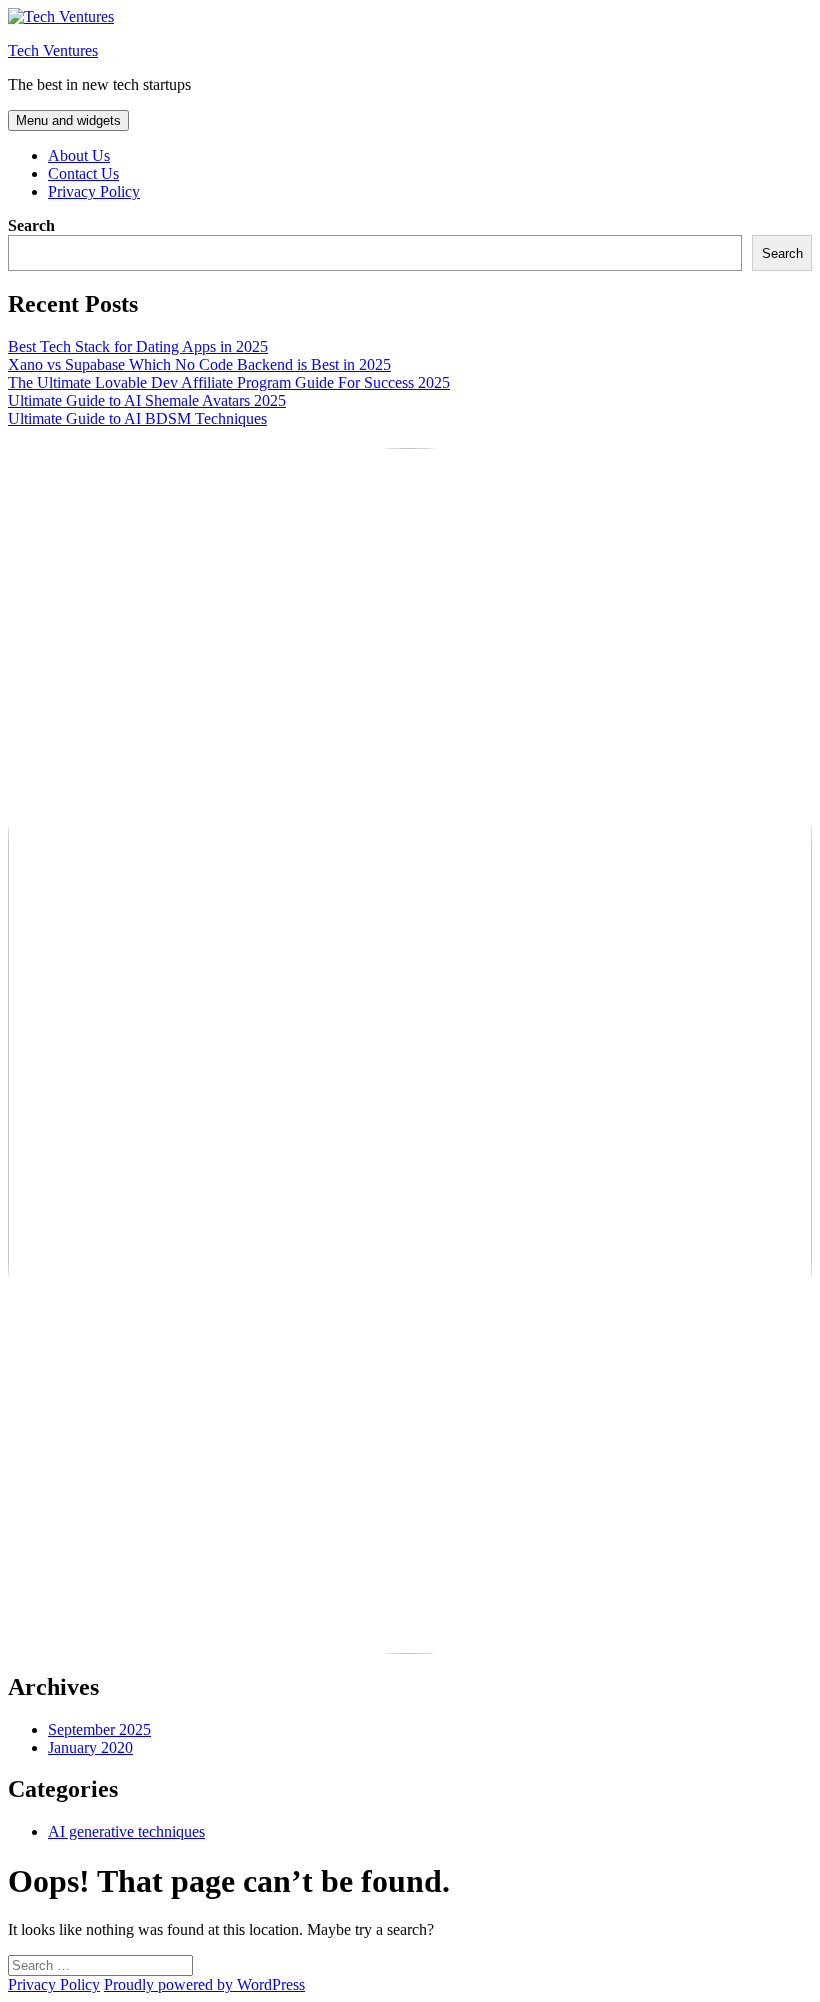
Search (31, 225)
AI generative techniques (126, 1831)
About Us (79, 155)
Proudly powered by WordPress (204, 1984)
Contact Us (83, 173)
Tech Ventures (53, 50)
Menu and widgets (68, 120)
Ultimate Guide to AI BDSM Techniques (137, 418)
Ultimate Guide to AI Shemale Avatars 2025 (147, 400)
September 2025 (99, 1729)
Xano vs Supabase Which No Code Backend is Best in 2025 (199, 364)
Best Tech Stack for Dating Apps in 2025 (138, 346)
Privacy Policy (94, 191)
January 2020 (90, 1747)
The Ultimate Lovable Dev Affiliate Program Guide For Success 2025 (229, 382)
